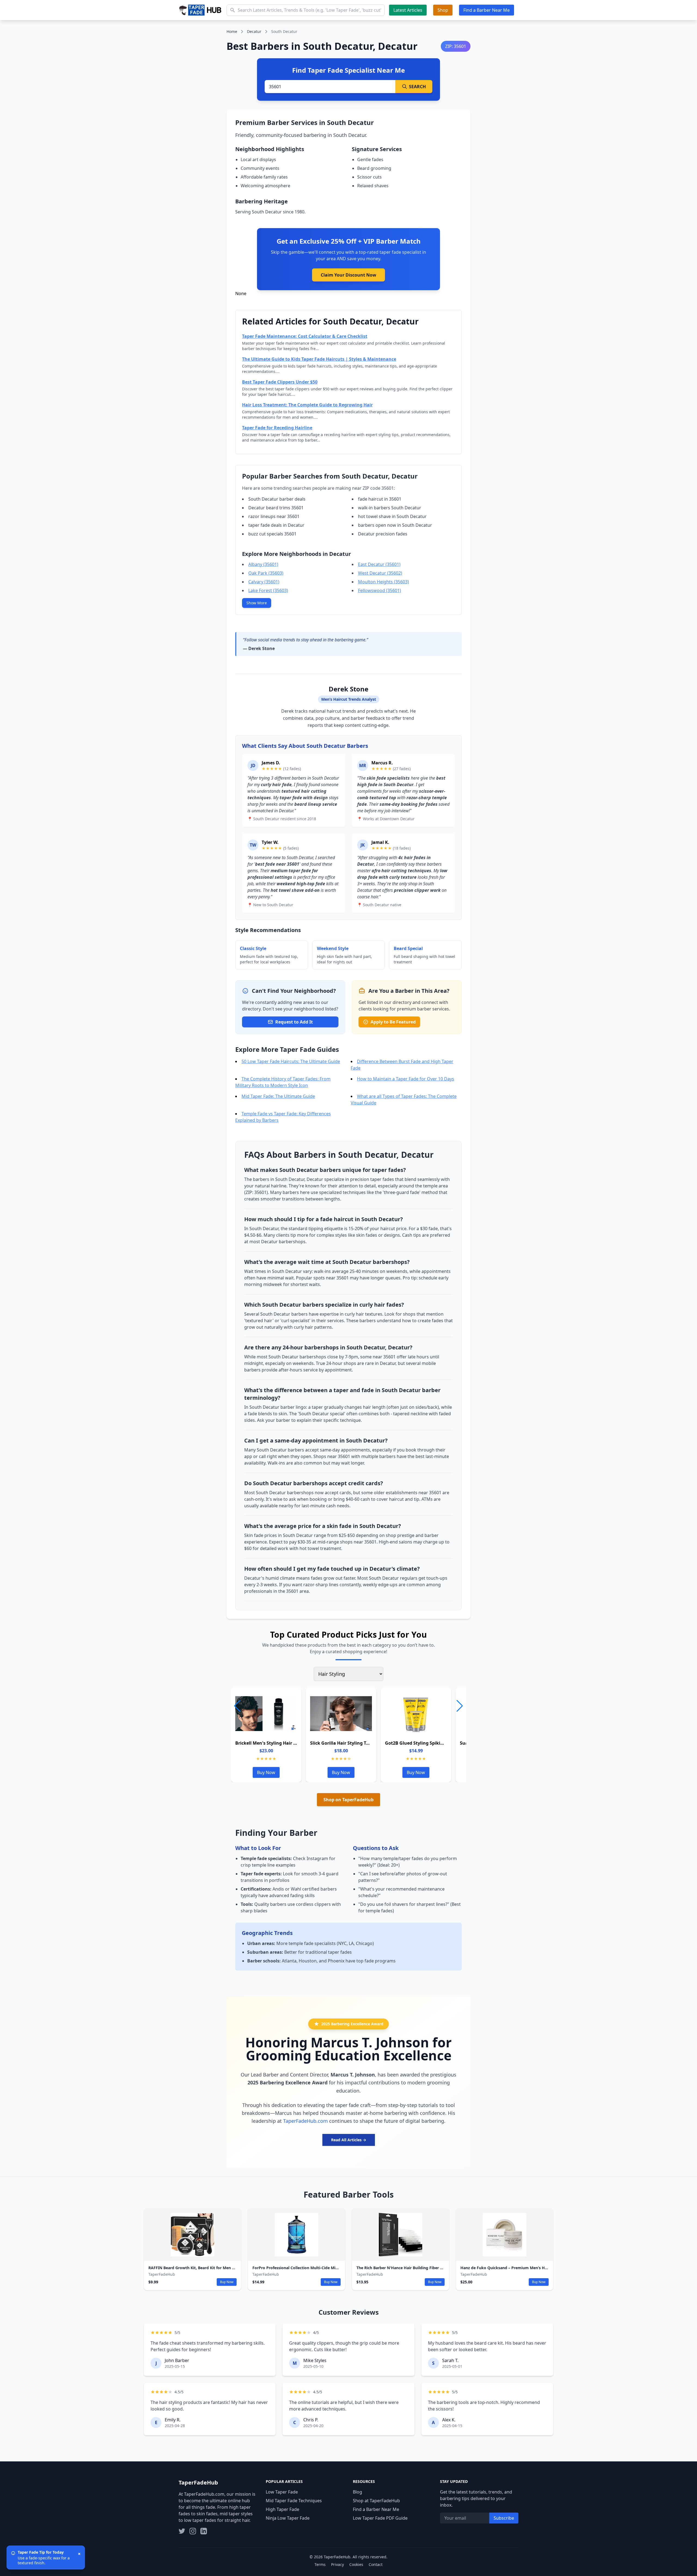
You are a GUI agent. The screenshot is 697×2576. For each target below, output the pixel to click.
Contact (376, 2564)
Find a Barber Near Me (487, 10)
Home (232, 31)
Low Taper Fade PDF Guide (380, 2518)
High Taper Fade (282, 2509)
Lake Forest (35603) (268, 590)
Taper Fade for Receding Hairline (277, 428)
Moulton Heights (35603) (383, 582)
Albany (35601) (263, 564)
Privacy (337, 2564)
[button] (460, 1706)
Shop (443, 10)
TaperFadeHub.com (305, 2121)
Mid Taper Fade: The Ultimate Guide (278, 1096)
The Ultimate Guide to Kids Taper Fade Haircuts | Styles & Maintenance (319, 359)
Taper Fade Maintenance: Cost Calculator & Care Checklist (305, 336)
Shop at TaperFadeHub (376, 2501)
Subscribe (504, 2518)
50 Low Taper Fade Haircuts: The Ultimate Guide (291, 1061)
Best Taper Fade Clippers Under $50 (280, 382)
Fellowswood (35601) (380, 590)
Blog (357, 2492)
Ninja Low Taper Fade (288, 2518)
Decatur (254, 31)
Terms (320, 2564)
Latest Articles (408, 10)
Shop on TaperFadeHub (348, 1800)
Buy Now (266, 1772)
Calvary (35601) (264, 582)
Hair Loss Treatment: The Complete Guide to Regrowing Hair (307, 405)
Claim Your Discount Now (348, 275)
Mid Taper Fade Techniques (294, 2501)
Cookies (356, 2564)
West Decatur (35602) (380, 573)
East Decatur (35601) (379, 564)
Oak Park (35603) (266, 573)
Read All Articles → (349, 2140)
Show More (257, 603)
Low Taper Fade (282, 2492)
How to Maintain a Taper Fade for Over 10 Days (406, 1079)
